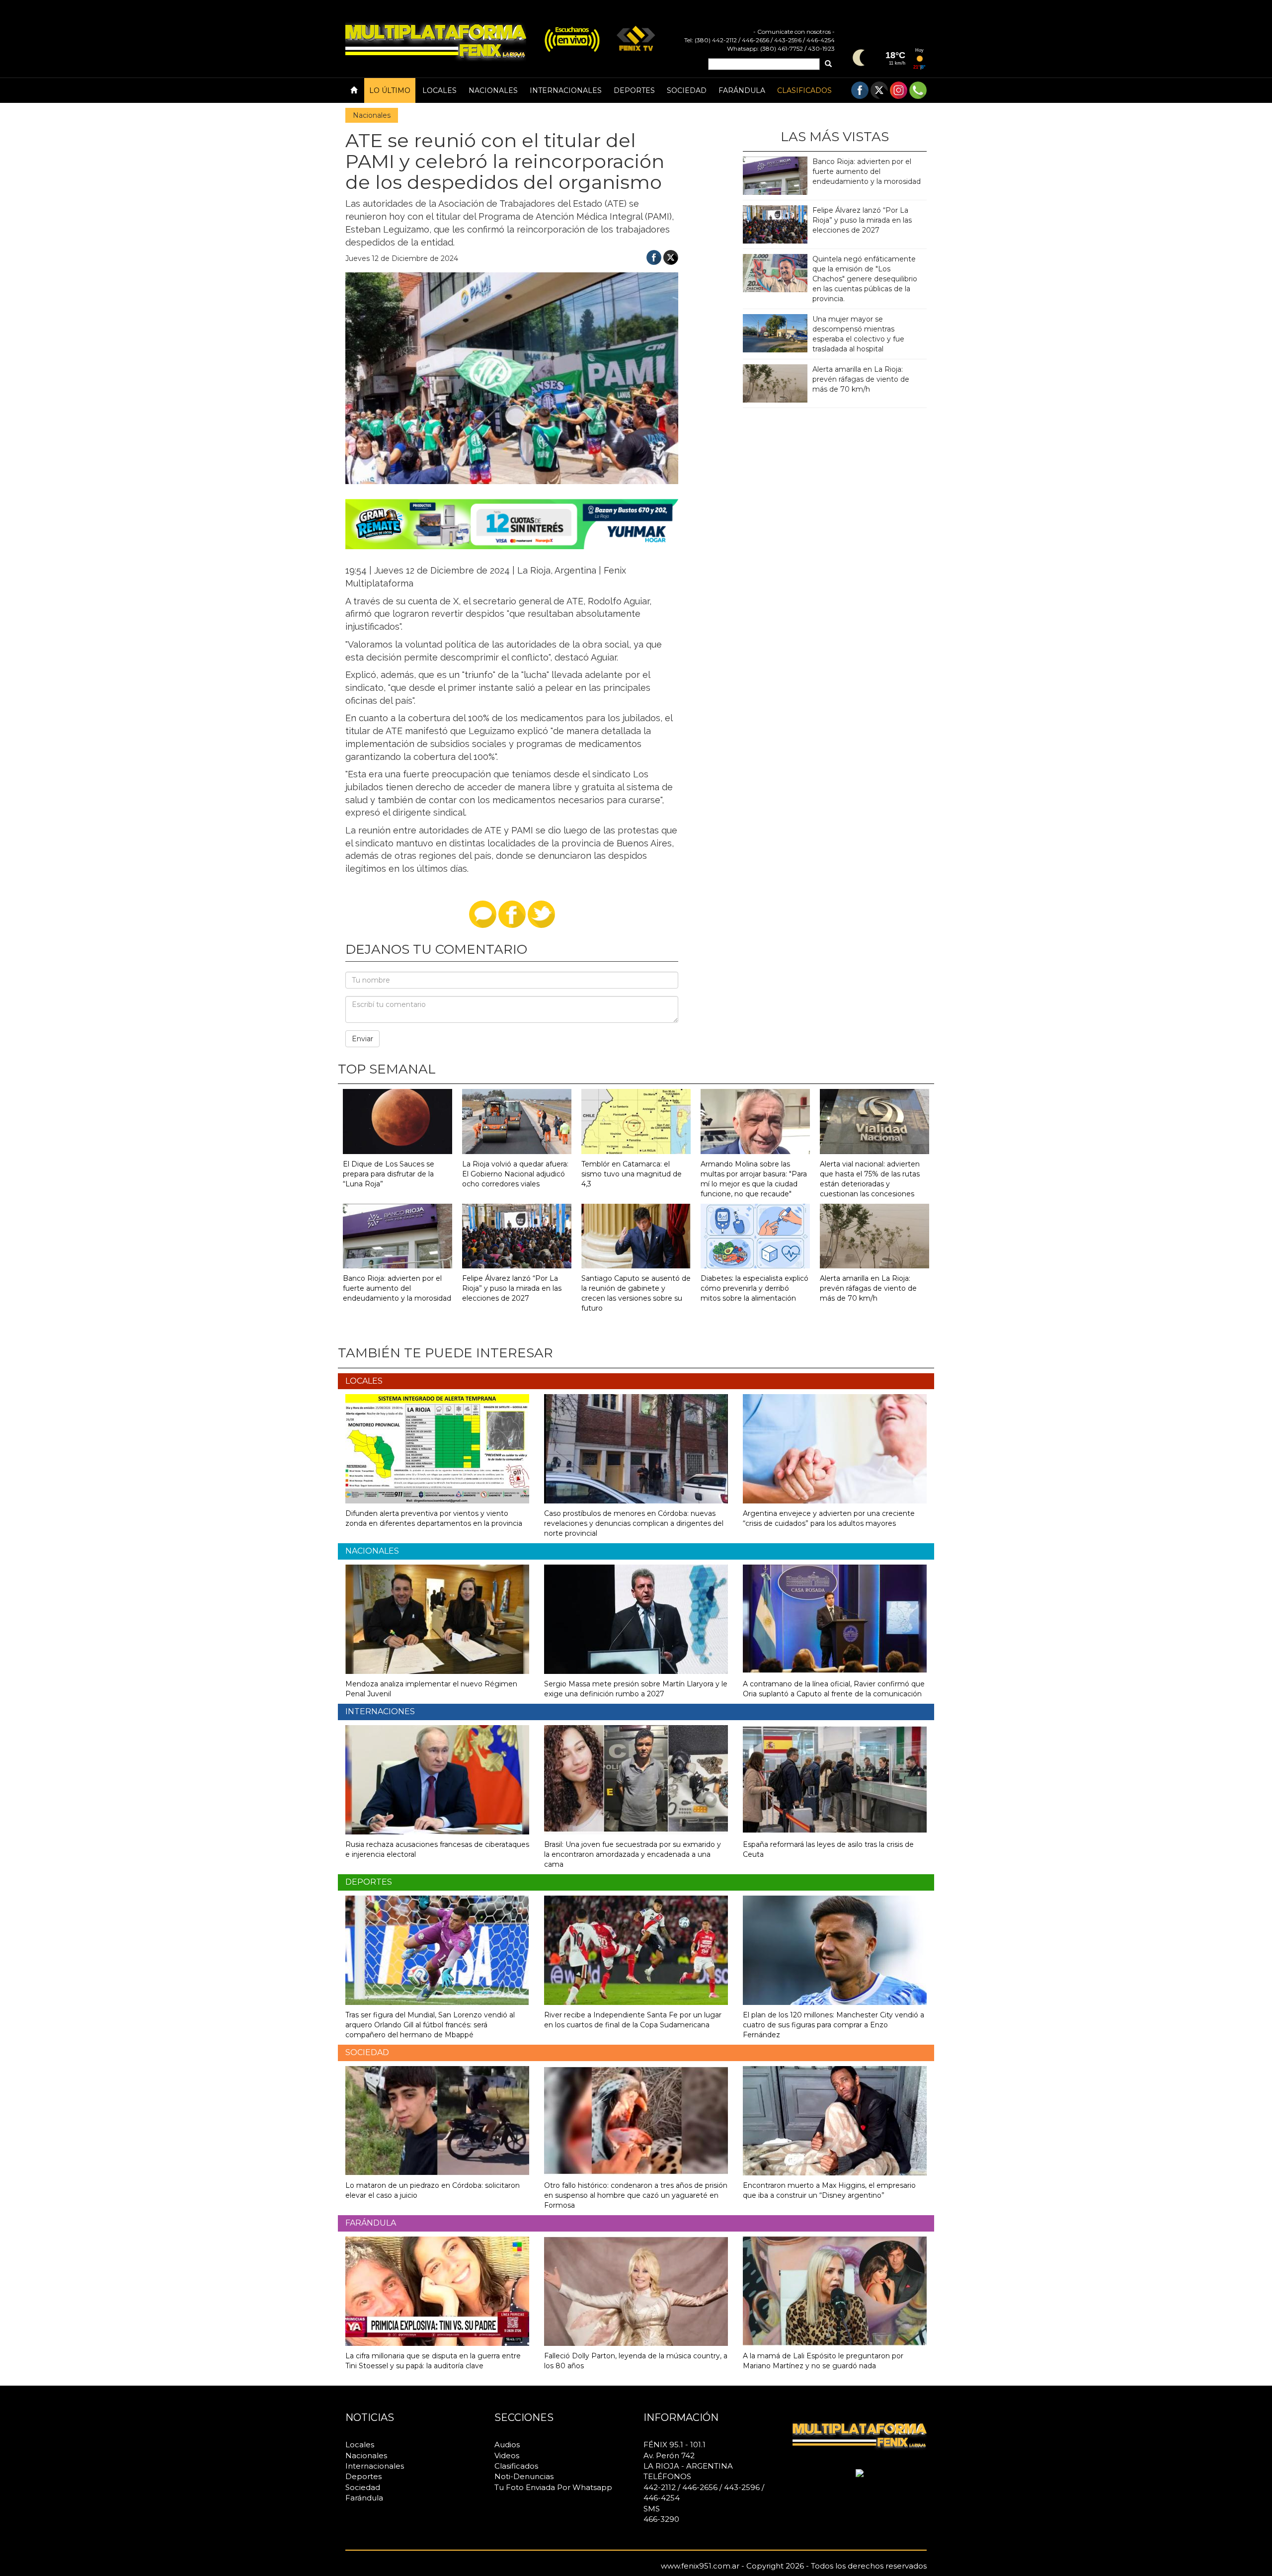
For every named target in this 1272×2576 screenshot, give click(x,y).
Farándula (742, 90)
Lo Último (390, 90)
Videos (507, 2455)
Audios (507, 2445)
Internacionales (566, 90)
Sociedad (687, 90)
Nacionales (493, 90)
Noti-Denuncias (524, 2476)
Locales (439, 90)
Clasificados (804, 90)
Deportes (634, 90)
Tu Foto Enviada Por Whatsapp (553, 2487)
